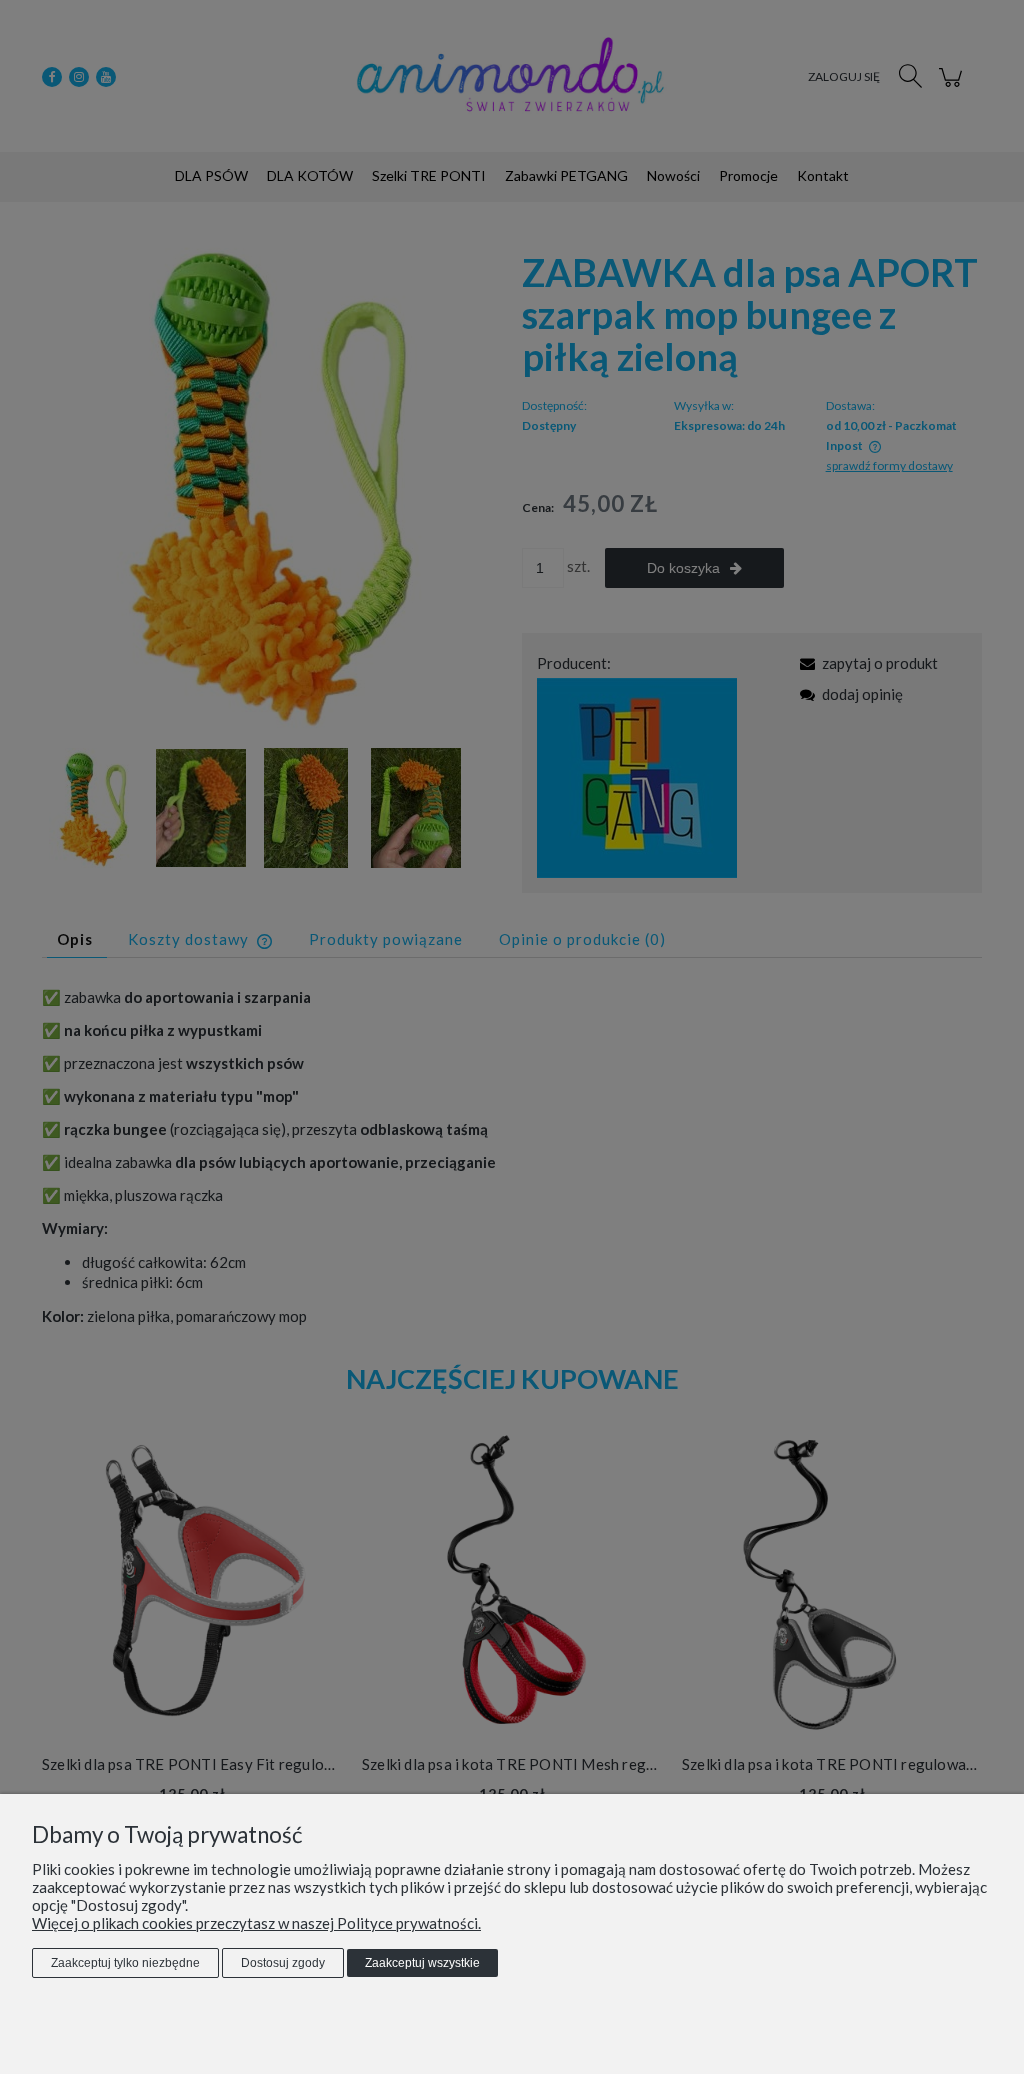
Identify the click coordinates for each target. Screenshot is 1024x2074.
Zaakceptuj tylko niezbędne (125, 1963)
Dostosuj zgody (283, 1963)
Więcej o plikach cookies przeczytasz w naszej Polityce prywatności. (256, 1923)
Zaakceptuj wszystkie (422, 1963)
